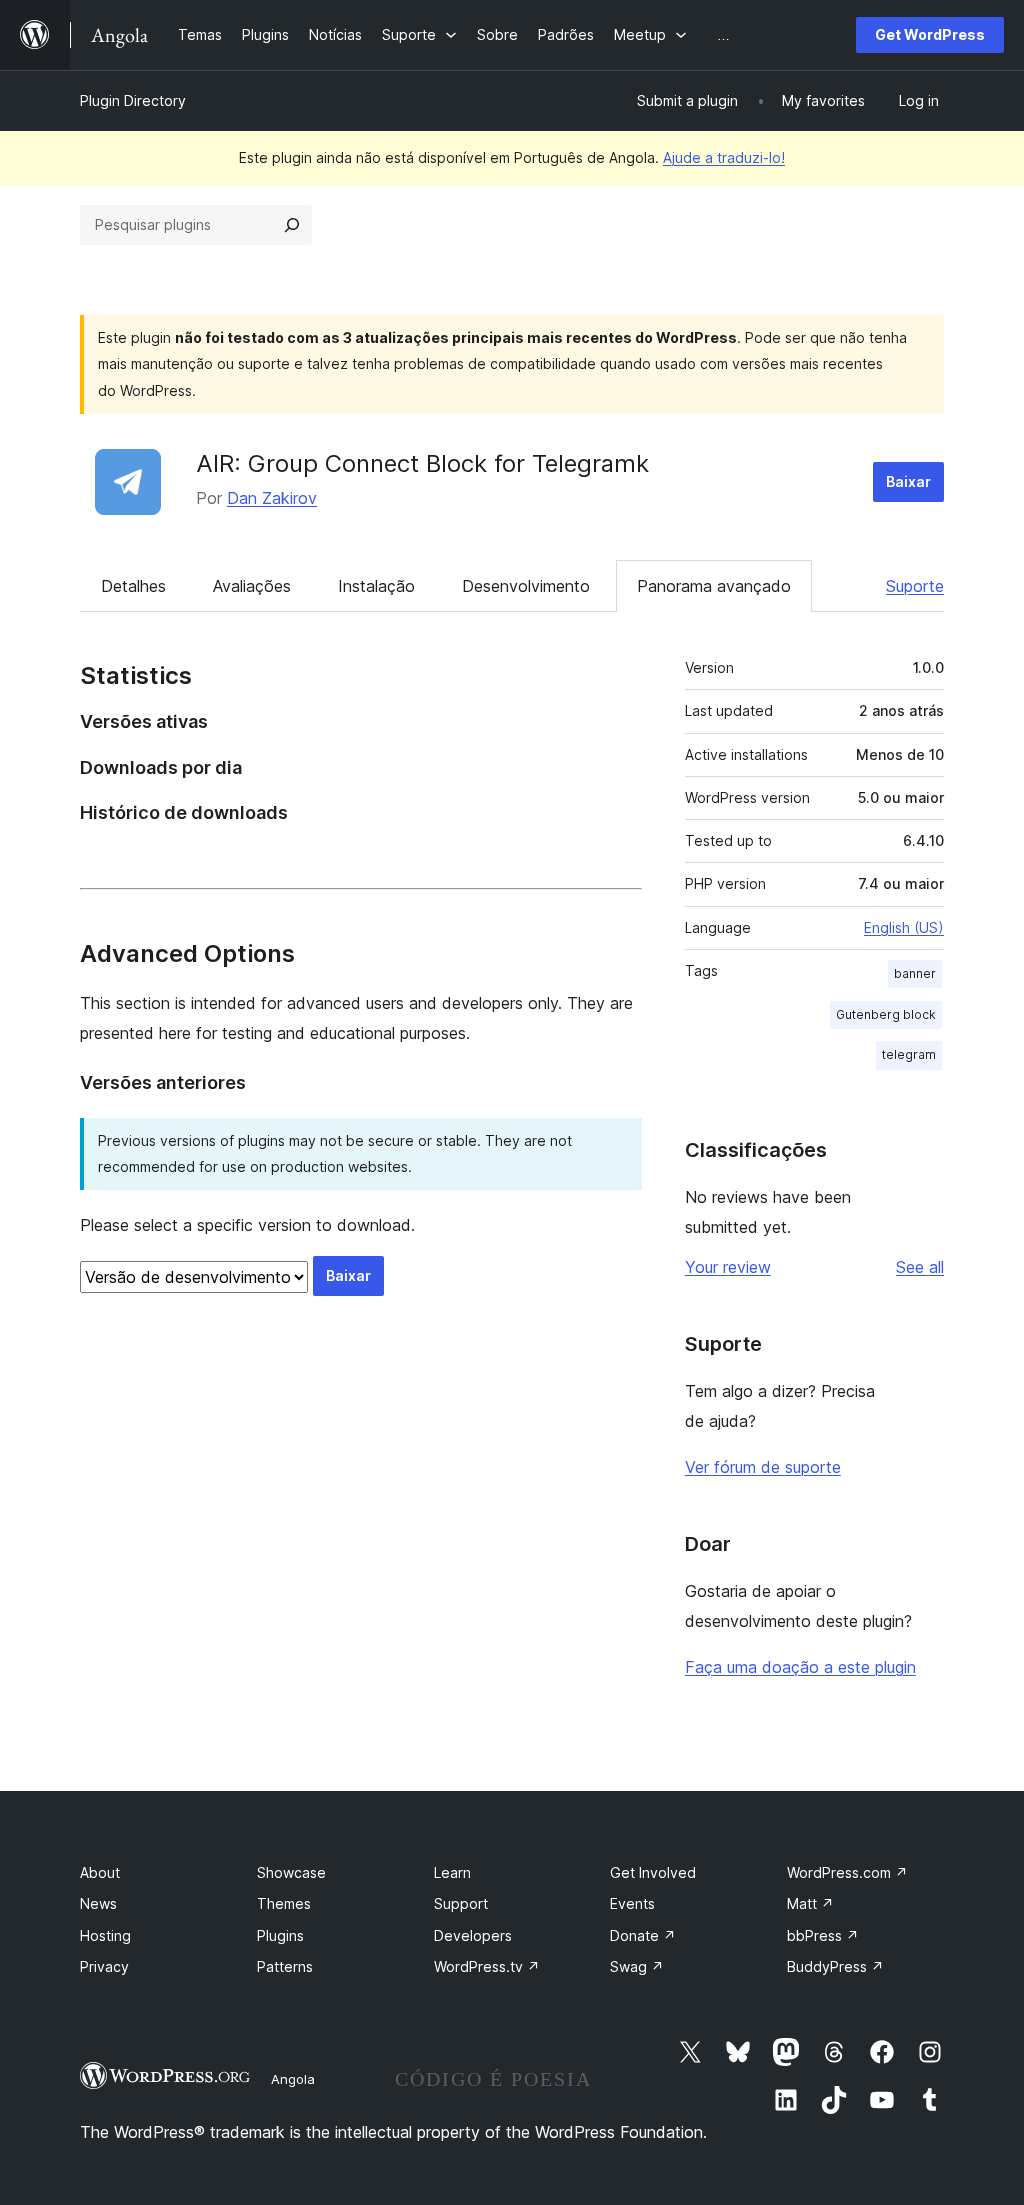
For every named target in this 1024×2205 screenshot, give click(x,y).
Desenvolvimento (526, 586)
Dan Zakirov (272, 498)
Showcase (291, 1872)
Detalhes (133, 586)
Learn (452, 1872)
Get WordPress (930, 34)
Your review (728, 1267)
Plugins (280, 1935)
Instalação (376, 586)
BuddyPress (835, 1966)
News (98, 1903)
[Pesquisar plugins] (292, 225)
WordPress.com (847, 1872)
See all (920, 1267)
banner (915, 973)
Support (461, 1903)
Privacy (104, 1966)
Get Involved (653, 1872)
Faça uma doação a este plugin (800, 1667)
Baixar (908, 481)
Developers (473, 1935)
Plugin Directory (133, 100)
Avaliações (252, 586)
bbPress (823, 1935)
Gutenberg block (886, 1014)
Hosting (105, 1935)
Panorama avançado (714, 586)
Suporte (915, 586)
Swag (637, 1966)
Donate (643, 1935)
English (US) (904, 927)
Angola (293, 2079)
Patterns (285, 1966)
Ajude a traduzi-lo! (724, 157)
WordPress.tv (487, 1966)
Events (632, 1903)
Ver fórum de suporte (763, 1467)
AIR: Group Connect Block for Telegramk (422, 463)
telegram (909, 1054)
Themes (284, 1903)
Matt (810, 1903)
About (100, 1872)
